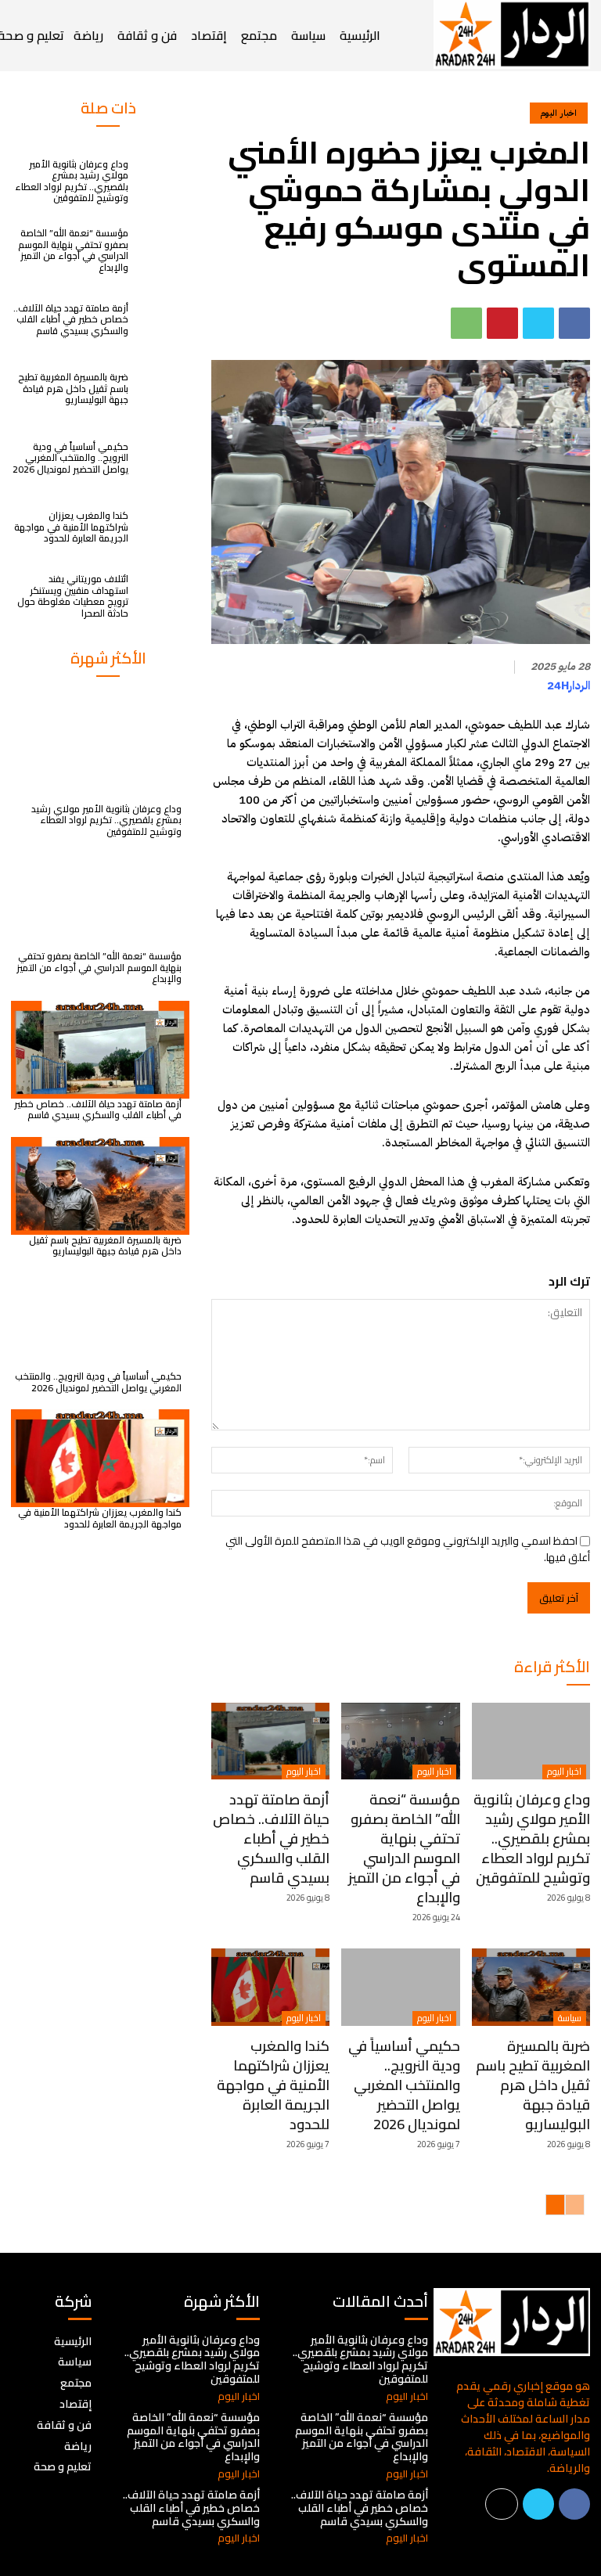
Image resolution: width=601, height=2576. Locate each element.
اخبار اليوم (559, 113)
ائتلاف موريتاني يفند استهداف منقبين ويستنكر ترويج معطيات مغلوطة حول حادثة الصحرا (73, 595)
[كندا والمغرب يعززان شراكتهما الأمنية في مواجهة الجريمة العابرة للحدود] (163, 527)
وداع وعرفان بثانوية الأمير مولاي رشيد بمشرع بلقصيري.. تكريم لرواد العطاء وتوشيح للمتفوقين (72, 181)
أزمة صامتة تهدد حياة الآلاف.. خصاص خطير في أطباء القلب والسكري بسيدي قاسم (71, 319)
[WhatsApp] (466, 323)
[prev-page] (575, 2205)
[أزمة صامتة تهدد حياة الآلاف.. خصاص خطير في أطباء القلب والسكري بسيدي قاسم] (163, 319)
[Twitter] (538, 323)
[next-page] (555, 2205)
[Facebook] (574, 323)
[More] (502, 2504)
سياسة (570, 2018)
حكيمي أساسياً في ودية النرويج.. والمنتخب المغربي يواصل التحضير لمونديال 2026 (70, 458)
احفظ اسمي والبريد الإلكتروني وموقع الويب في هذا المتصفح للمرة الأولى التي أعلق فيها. (408, 1549)
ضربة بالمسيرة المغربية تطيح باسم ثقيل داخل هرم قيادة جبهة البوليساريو (73, 388)
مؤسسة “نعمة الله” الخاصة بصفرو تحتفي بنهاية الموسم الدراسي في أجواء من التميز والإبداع (73, 250)
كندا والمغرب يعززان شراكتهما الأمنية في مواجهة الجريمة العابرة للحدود (71, 527)
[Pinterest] (502, 323)
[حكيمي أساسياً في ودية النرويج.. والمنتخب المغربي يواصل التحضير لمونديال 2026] (163, 458)
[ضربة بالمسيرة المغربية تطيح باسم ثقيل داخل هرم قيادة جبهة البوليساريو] (163, 389)
